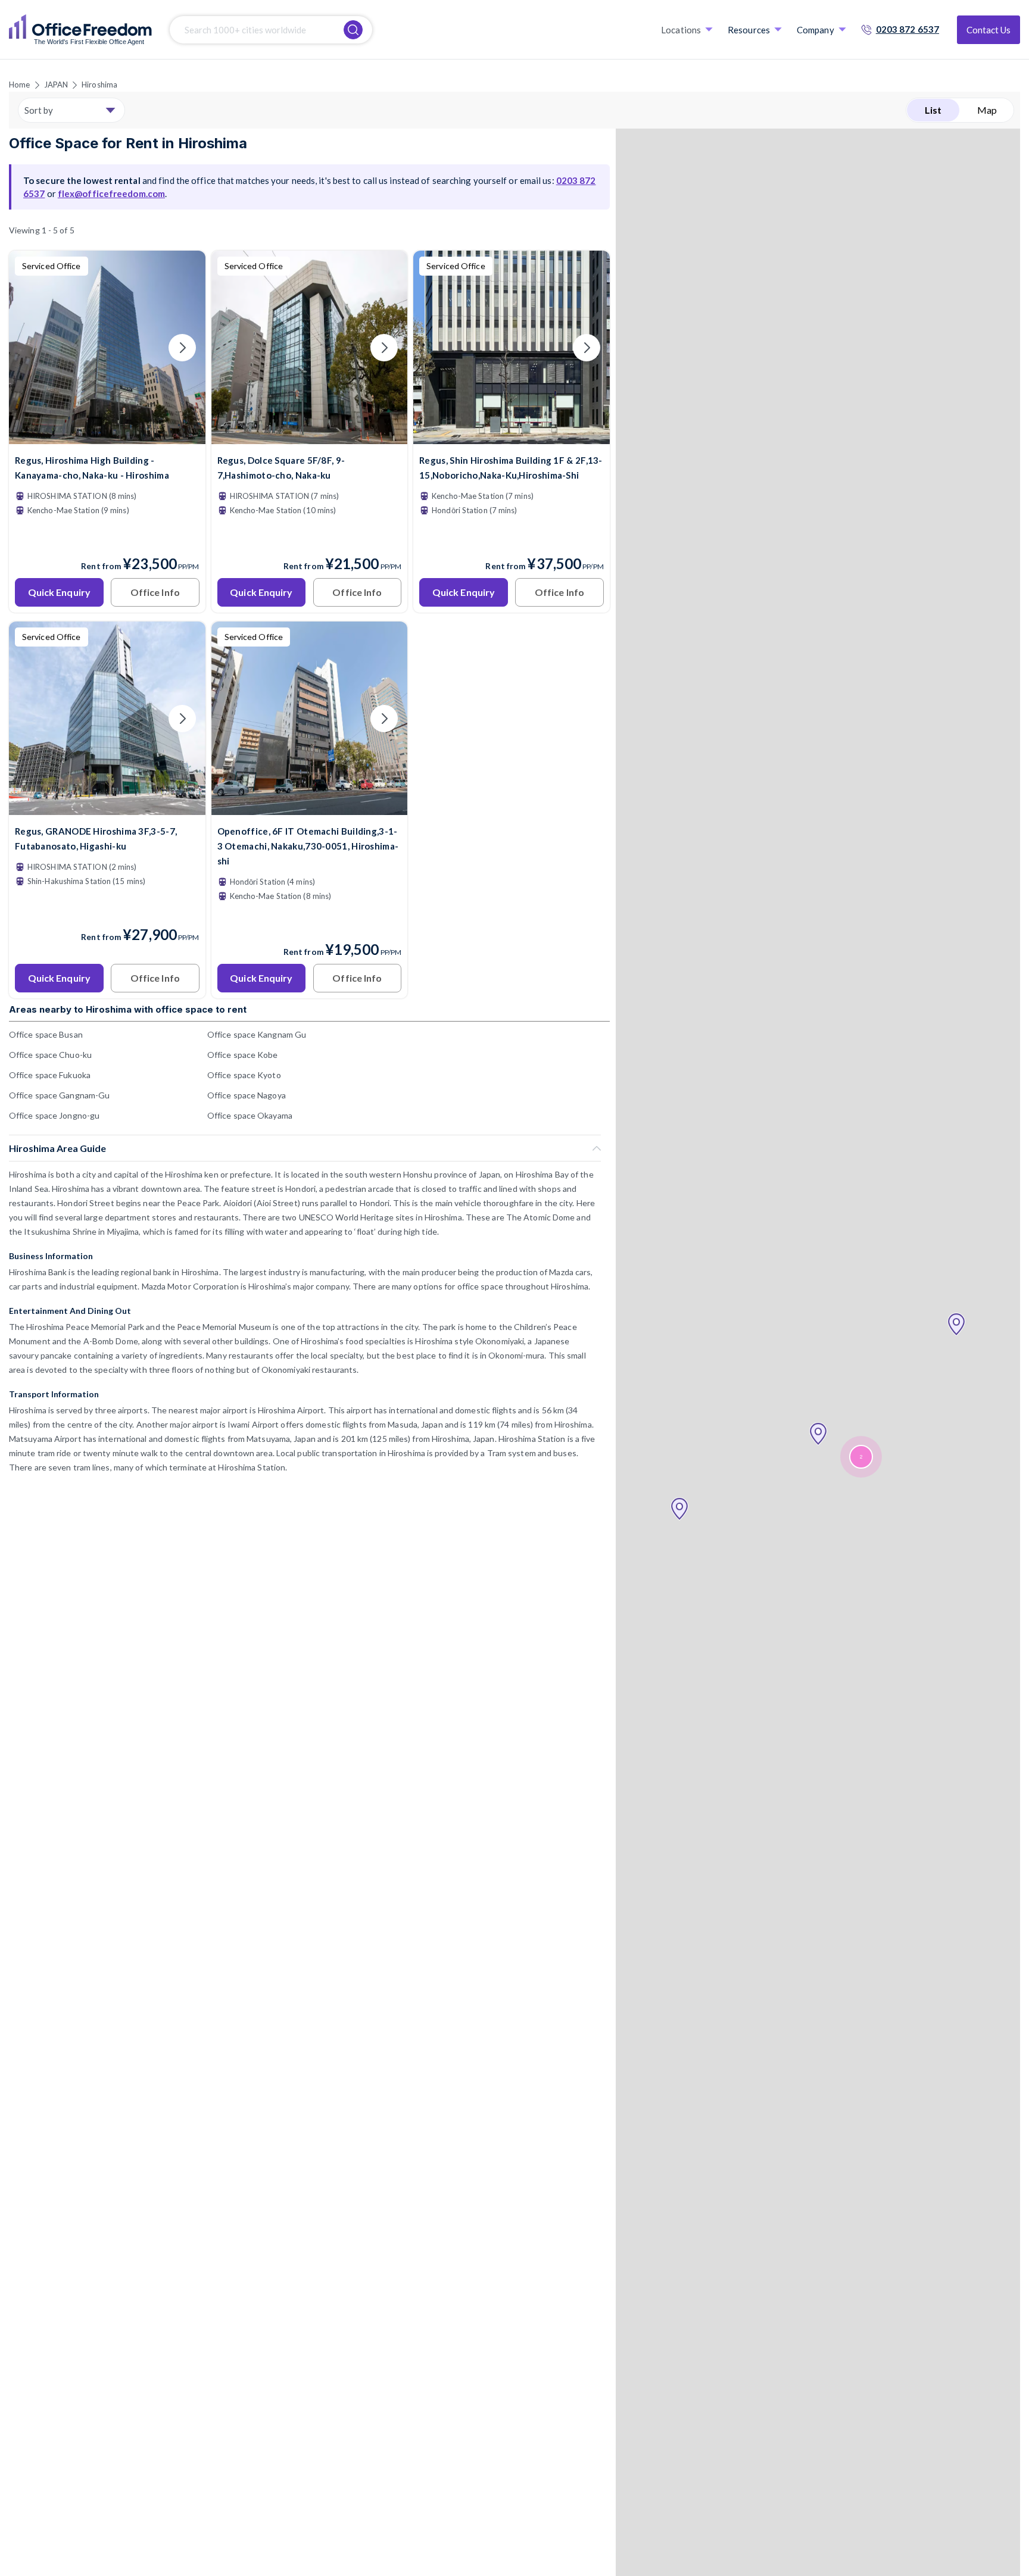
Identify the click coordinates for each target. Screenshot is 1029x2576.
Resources (749, 30)
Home (19, 85)
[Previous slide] (32, 348)
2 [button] (861, 1457)
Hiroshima (99, 85)
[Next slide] (182, 348)
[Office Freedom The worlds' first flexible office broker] (80, 30)
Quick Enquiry (59, 592)
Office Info (155, 592)
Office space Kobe (243, 1055)
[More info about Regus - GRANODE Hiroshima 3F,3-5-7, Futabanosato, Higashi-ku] (107, 808)
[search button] (353, 30)
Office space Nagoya (247, 1095)
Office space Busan (46, 1034)
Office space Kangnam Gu (257, 1034)
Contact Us (989, 30)
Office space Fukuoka (50, 1075)
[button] (679, 1509)
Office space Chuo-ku (50, 1055)
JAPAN (56, 85)
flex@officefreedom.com (111, 193)
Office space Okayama (250, 1115)
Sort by (39, 110)
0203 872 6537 (908, 29)
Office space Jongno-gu (54, 1115)
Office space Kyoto (244, 1075)
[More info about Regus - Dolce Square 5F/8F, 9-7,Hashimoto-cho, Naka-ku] (310, 437)
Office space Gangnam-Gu (59, 1095)
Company (816, 30)
